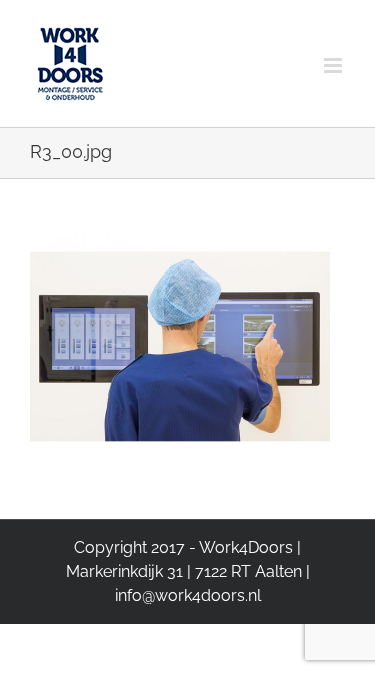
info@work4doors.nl (188, 595)
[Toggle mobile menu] (334, 48)
